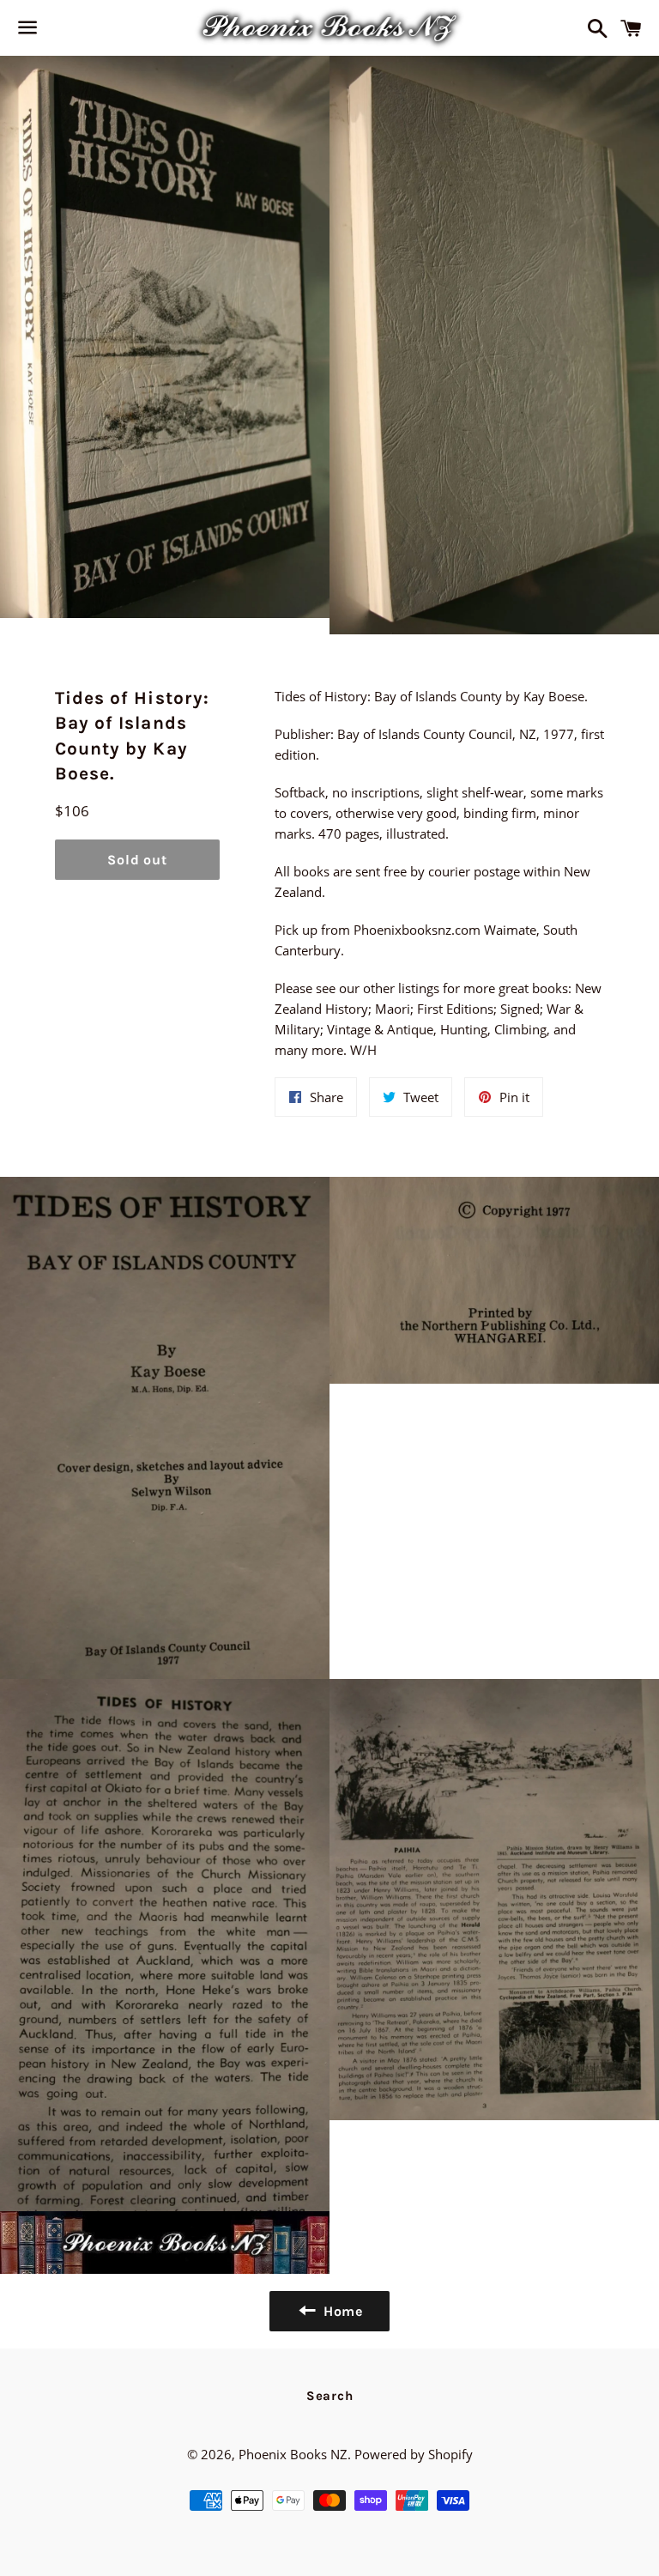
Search (330, 2396)
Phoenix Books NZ (293, 2454)
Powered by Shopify (414, 2454)
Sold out (137, 860)
